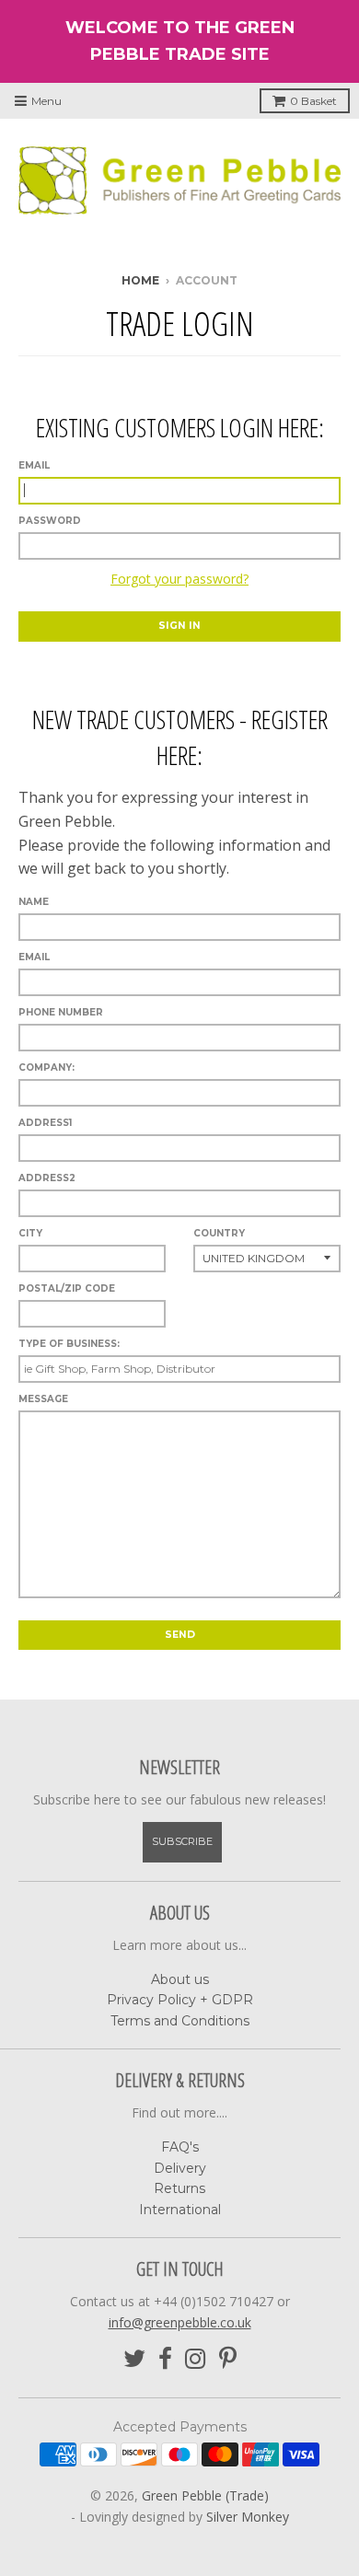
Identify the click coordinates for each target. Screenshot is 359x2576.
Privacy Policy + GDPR (180, 2000)
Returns (179, 2188)
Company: (46, 1068)
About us (180, 1979)
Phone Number (61, 1012)
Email (34, 465)
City (30, 1233)
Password (50, 521)
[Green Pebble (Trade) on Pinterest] (228, 2359)
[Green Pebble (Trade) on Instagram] (196, 2359)
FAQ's (180, 2147)
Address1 (45, 1123)
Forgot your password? (179, 579)
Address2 (47, 1178)
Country (219, 1233)
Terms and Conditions (180, 2021)
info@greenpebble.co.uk (180, 2322)
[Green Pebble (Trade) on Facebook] (165, 2359)
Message (43, 1399)
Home (140, 280)
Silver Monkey (248, 2517)
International (180, 2210)
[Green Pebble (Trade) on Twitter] (134, 2359)
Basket (313, 101)
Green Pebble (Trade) (205, 2495)
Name (34, 902)
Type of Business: (69, 1344)
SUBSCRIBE (182, 1841)
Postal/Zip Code (67, 1288)
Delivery (180, 2168)
